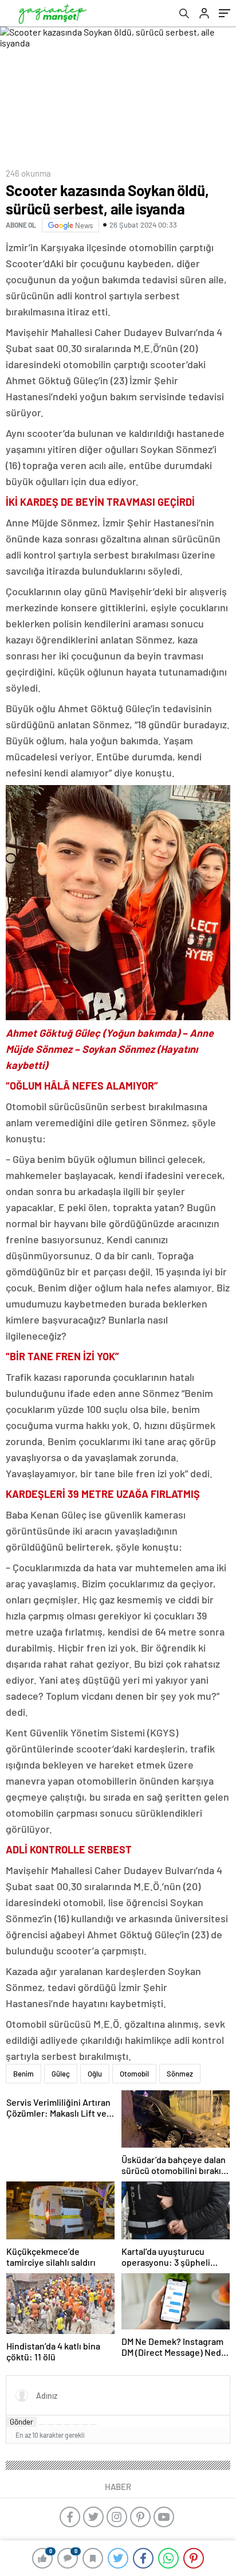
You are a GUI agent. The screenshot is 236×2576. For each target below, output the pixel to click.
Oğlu (95, 2074)
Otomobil (134, 2074)
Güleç (61, 2074)
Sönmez (180, 2074)
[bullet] (76, 2425)
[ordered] (68, 2425)
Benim (23, 2074)
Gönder (21, 2422)
